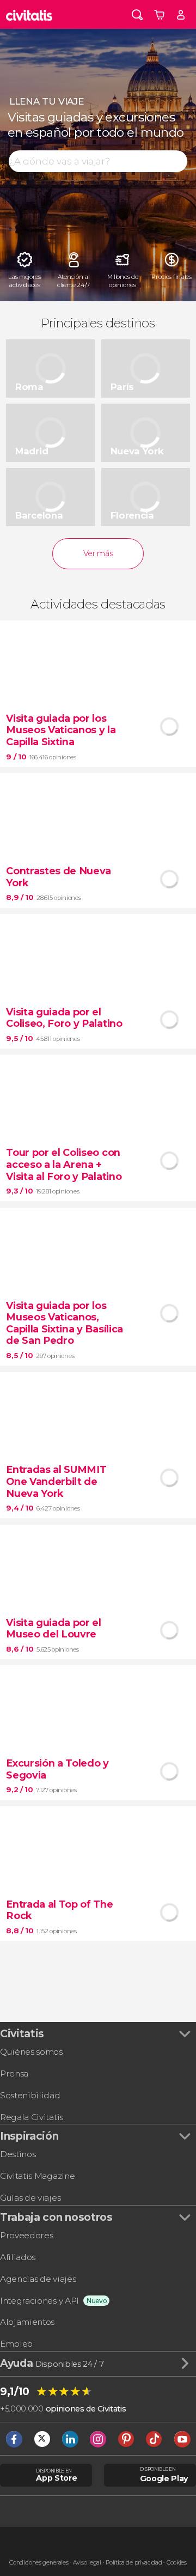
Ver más (98, 553)
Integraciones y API (39, 2301)
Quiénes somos (31, 2052)
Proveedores (26, 2235)
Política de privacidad (134, 2563)
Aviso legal (87, 2563)
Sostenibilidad (30, 2095)
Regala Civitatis (32, 2117)
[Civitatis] (29, 14)
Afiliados (18, 2257)
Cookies (177, 2563)
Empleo (16, 2344)
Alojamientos (27, 2322)
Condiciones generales (39, 2563)
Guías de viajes (30, 2198)
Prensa (14, 2073)
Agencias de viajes (38, 2279)
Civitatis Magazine (37, 2176)
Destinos (18, 2154)
